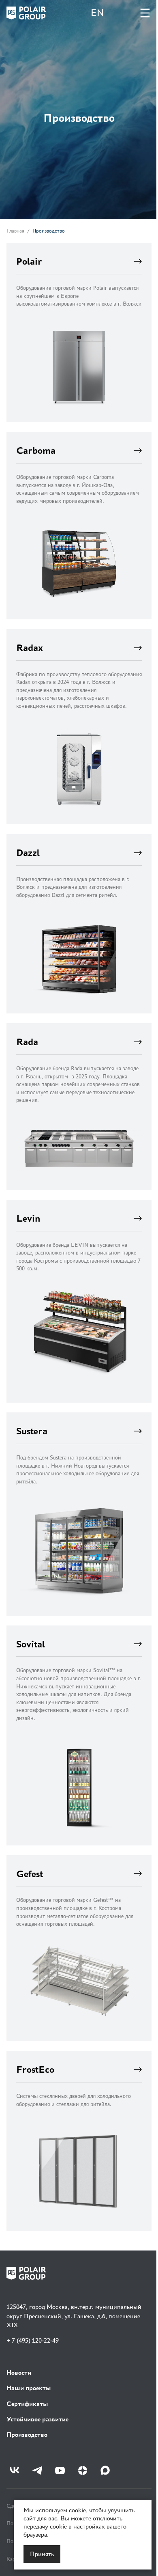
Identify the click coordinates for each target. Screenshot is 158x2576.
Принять (42, 2554)
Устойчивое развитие (37, 2419)
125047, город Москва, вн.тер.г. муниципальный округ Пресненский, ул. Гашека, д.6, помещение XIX (74, 2316)
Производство (27, 2435)
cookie (77, 2510)
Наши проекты (29, 2388)
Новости (19, 2372)
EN (92, 13)
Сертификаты (27, 2404)
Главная (15, 231)
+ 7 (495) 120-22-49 (33, 2340)
